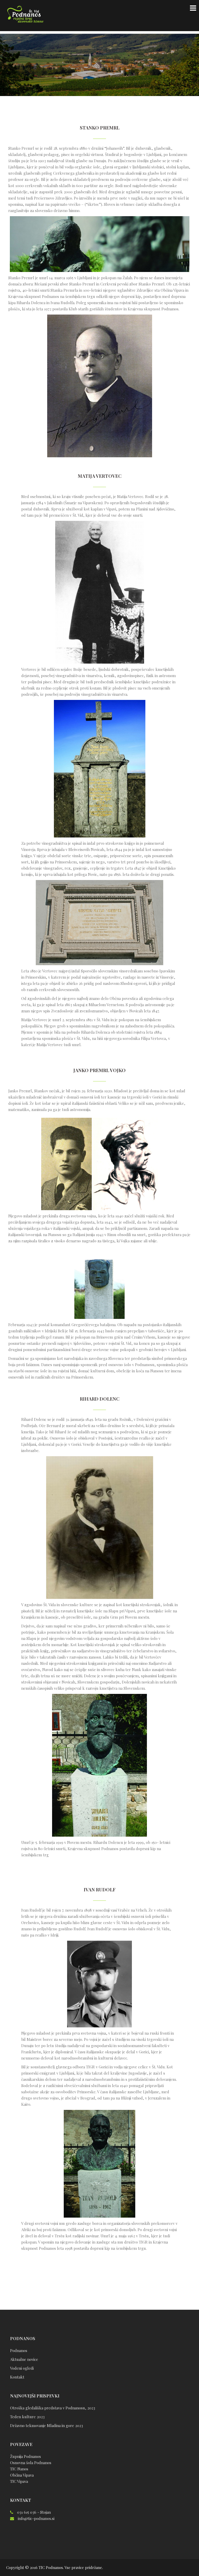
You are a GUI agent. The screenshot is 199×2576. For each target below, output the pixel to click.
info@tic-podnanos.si (36, 2518)
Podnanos (19, 2350)
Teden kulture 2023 (27, 2417)
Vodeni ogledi (22, 2368)
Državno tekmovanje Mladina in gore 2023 (47, 2425)
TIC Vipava (19, 2481)
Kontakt (17, 2377)
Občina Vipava (22, 2475)
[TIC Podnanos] (25, 15)
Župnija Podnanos (26, 2456)
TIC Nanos (19, 2469)
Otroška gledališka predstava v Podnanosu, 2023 (53, 2408)
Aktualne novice (24, 2359)
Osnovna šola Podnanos (31, 2463)
